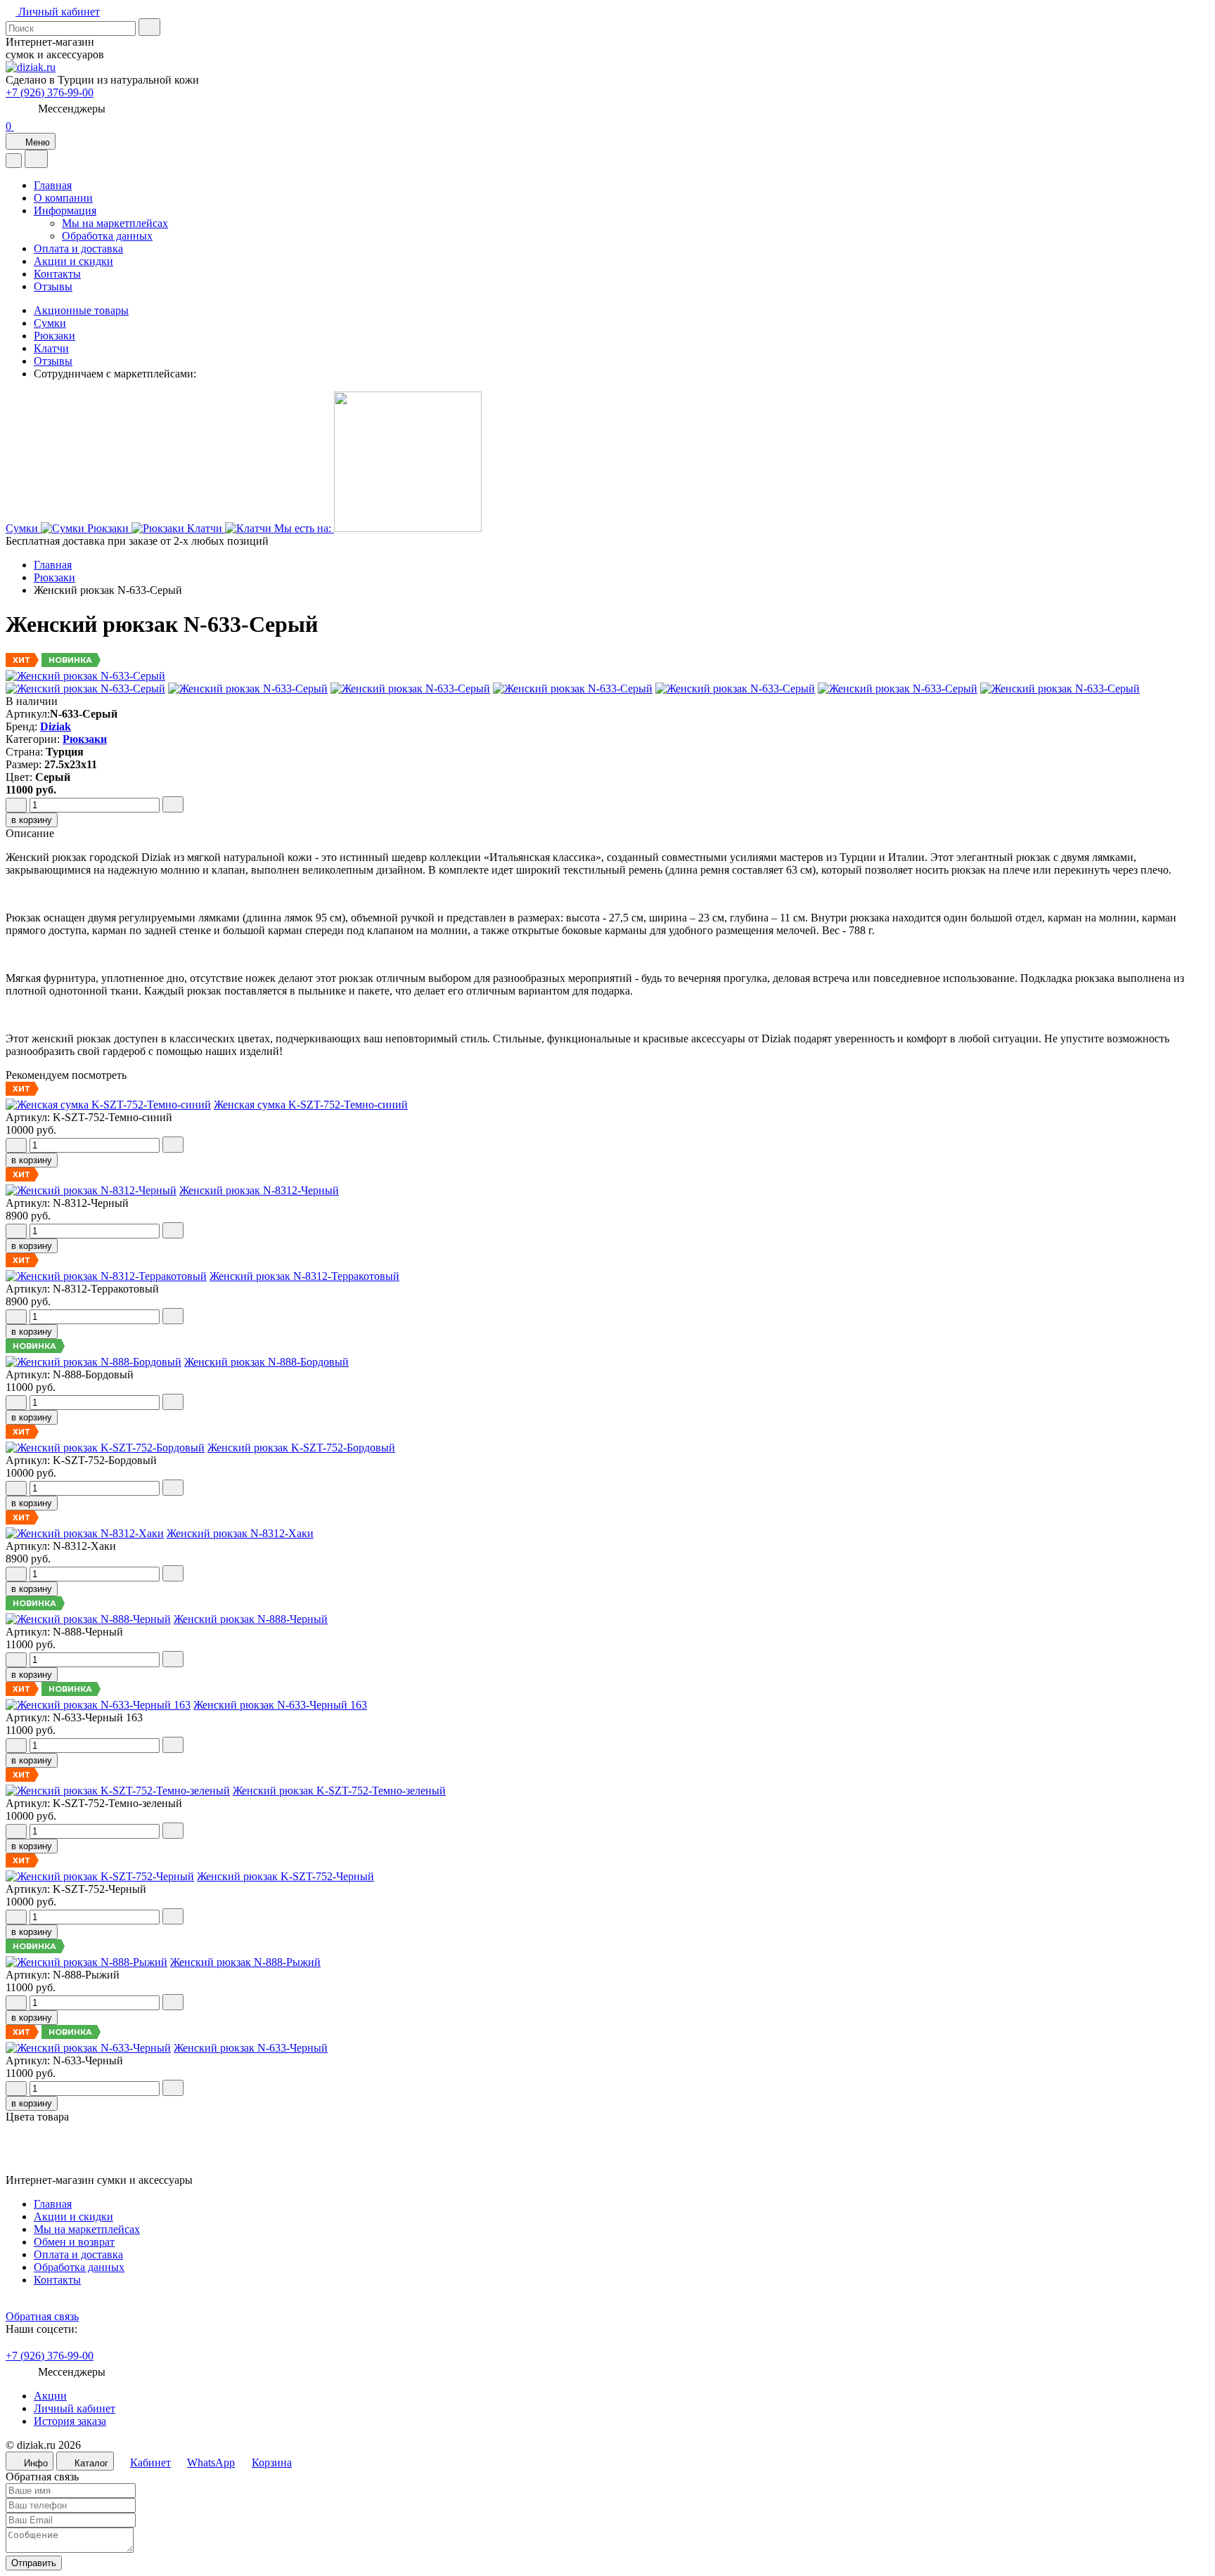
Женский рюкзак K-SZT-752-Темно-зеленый (339, 1791)
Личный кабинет (75, 2408)
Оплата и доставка (78, 248)
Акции (50, 2396)
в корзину (32, 820)
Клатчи (51, 348)
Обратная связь (42, 2316)
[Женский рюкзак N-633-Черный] (607, 2168)
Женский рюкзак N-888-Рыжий (245, 1962)
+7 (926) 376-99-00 (50, 92)
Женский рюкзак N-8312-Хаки (240, 1533)
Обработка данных (107, 236)
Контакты (57, 274)
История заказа (70, 2421)
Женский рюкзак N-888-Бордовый (266, 1362)
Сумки (50, 323)
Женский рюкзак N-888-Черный (251, 1619)
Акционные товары (81, 310)
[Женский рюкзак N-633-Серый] (85, 676)
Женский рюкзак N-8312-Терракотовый (304, 1276)
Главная (53, 185)
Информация (65, 211)
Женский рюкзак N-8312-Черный (259, 1190)
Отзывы (53, 286)
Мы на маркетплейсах (115, 223)
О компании (63, 198)
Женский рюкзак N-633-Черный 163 (280, 1705)
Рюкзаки (54, 336)
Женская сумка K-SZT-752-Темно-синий (311, 1105)
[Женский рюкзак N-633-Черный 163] (607, 2155)
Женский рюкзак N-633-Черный (251, 2048)
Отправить (34, 2563)
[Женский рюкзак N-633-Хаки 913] (607, 2142)
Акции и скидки (73, 261)
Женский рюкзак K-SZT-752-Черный (285, 1876)
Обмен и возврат (74, 2242)
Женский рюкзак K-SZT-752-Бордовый (301, 1448)
